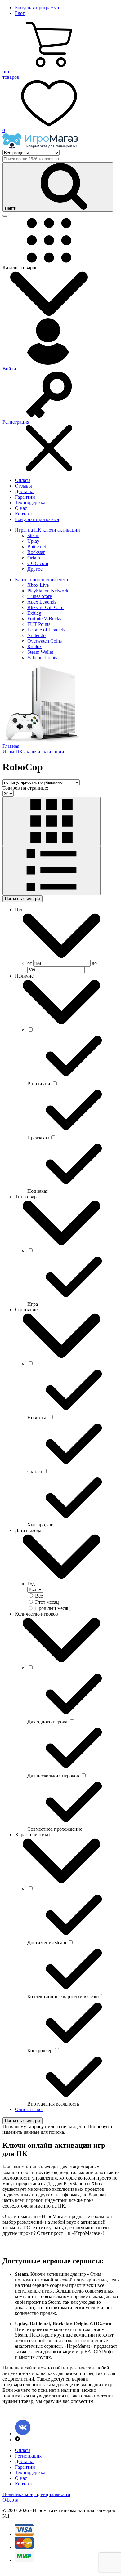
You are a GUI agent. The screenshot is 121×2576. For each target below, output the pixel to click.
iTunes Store (40, 596)
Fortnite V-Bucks (44, 619)
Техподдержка (30, 503)
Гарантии (25, 497)
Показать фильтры (22, 899)
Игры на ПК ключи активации (47, 530)
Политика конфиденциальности (36, 2494)
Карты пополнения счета (41, 579)
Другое (35, 569)
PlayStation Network (48, 591)
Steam (33, 535)
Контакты (25, 514)
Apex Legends (42, 602)
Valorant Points (42, 658)
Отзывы (23, 486)
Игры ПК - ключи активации (33, 752)
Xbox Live (38, 585)
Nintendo (36, 635)
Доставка (25, 491)
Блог (20, 13)
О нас (21, 508)
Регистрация (28, 2456)
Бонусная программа (37, 8)
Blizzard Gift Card (45, 607)
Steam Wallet (40, 652)
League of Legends (46, 630)
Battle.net (37, 547)
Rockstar (36, 552)
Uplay (33, 541)
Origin (34, 558)
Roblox (35, 646)
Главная (11, 746)
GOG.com (38, 563)
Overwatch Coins (45, 641)
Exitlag (34, 613)
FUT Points (39, 624)
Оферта (10, 2500)
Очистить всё (29, 2109)
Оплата (23, 480)
